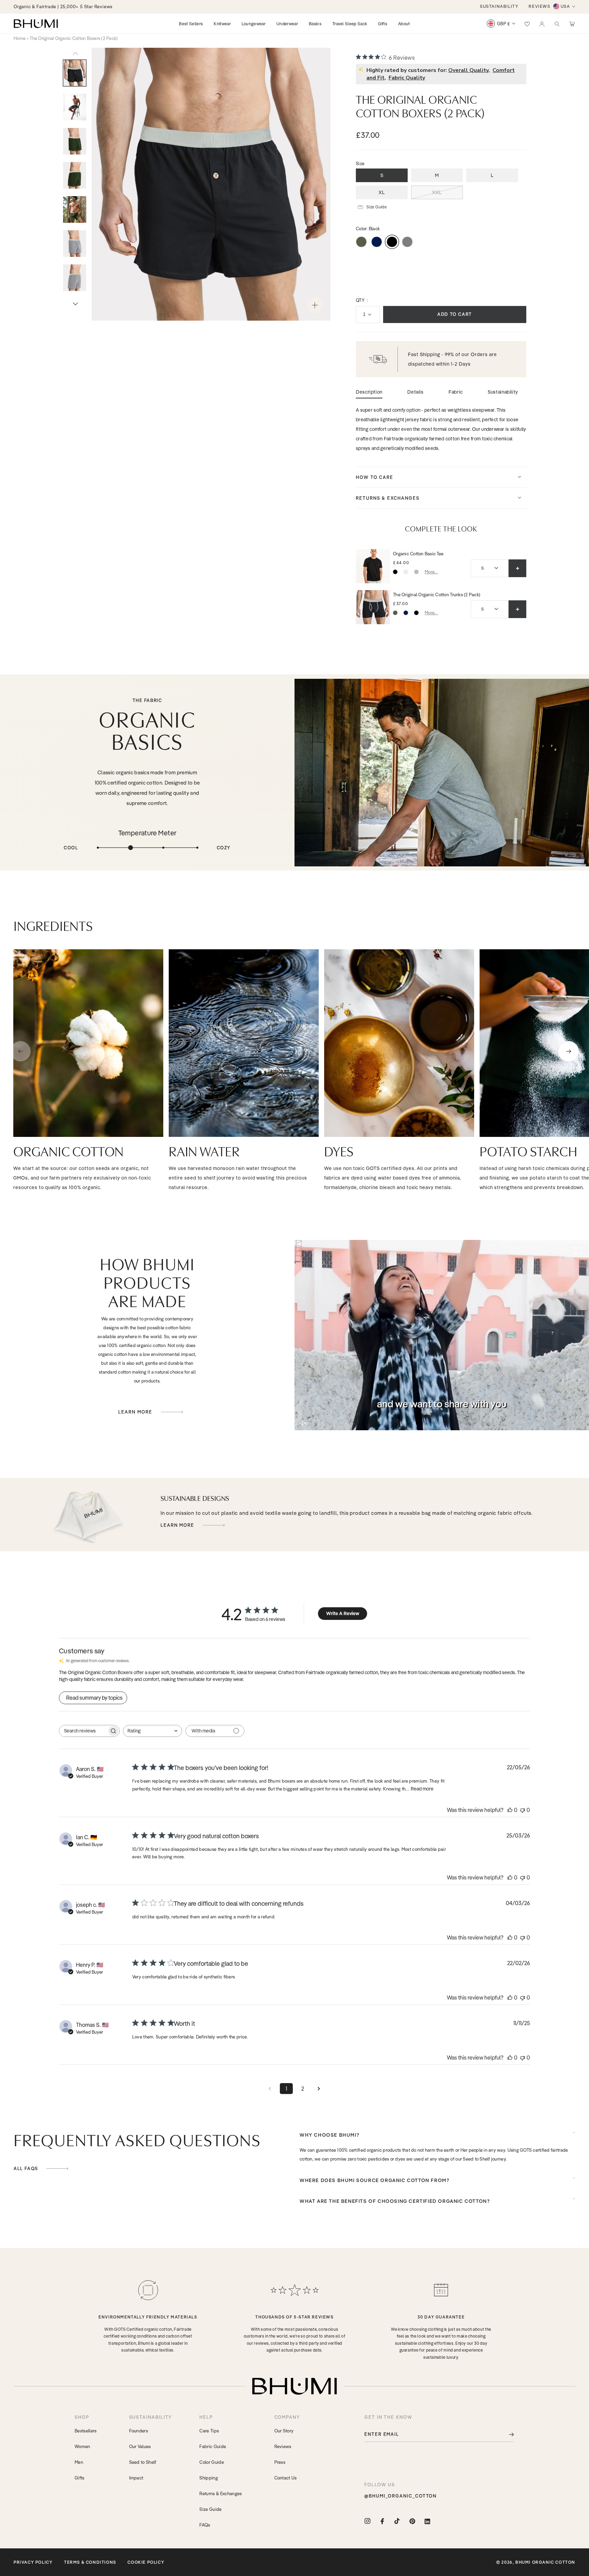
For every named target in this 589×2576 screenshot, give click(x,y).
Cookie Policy (146, 2562)
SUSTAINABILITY (499, 6)
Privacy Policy (33, 2562)
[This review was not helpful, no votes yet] (523, 1810)
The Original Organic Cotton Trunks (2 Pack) (437, 595)
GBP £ (504, 24)
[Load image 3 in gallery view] (75, 107)
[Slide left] (75, 54)
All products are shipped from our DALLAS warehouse (72, 6)
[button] (557, 24)
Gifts (80, 2478)
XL (382, 192)
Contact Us (286, 2478)
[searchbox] (83, 1731)
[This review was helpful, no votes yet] (510, 1810)
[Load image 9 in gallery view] (75, 278)
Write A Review (343, 1613)
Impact (136, 2478)
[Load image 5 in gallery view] (75, 175)
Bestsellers (86, 2431)
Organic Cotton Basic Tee (418, 554)
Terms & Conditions (90, 2562)
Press (280, 2462)
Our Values (140, 2446)
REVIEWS (539, 6)
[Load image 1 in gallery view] (75, 73)
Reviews (283, 2446)
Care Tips (209, 2431)
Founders (139, 2431)
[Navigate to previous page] (270, 2089)
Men (79, 2462)
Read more (422, 1789)
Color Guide (212, 2462)
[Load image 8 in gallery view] (75, 244)
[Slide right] (75, 304)
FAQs (205, 2525)
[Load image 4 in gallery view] (75, 141)
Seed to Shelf (143, 2462)
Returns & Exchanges (221, 2493)
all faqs (27, 2169)
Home (20, 38)
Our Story (284, 2431)
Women (82, 2446)
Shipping (209, 2478)
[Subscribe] (507, 2434)
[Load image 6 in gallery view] (75, 209)
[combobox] (153, 1731)
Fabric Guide (213, 2446)
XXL (437, 192)
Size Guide (210, 2509)
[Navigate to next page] (319, 2089)
